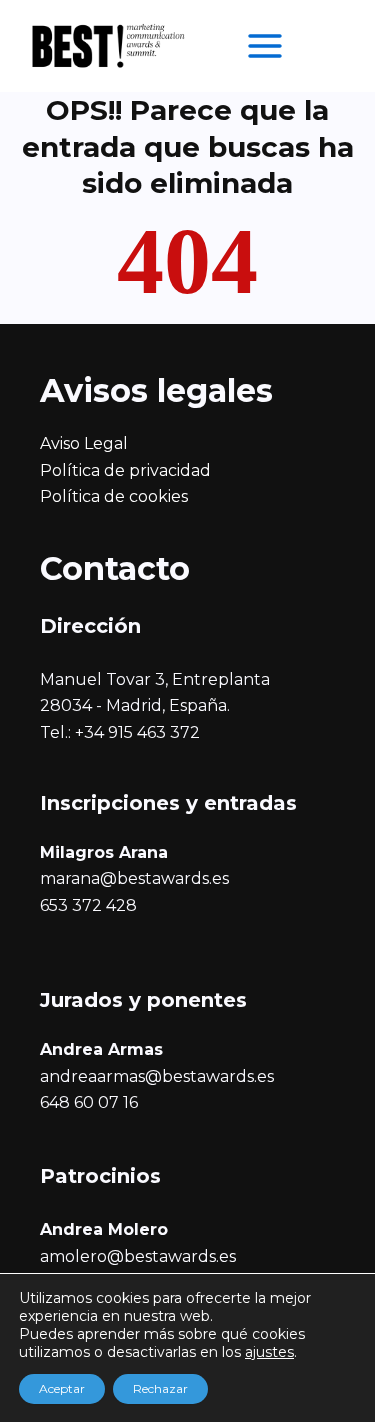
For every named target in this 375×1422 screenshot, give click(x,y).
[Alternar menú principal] (265, 46)
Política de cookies (114, 496)
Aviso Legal (84, 443)
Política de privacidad (125, 470)
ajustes (269, 1352)
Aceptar (62, 1388)
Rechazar (160, 1388)
